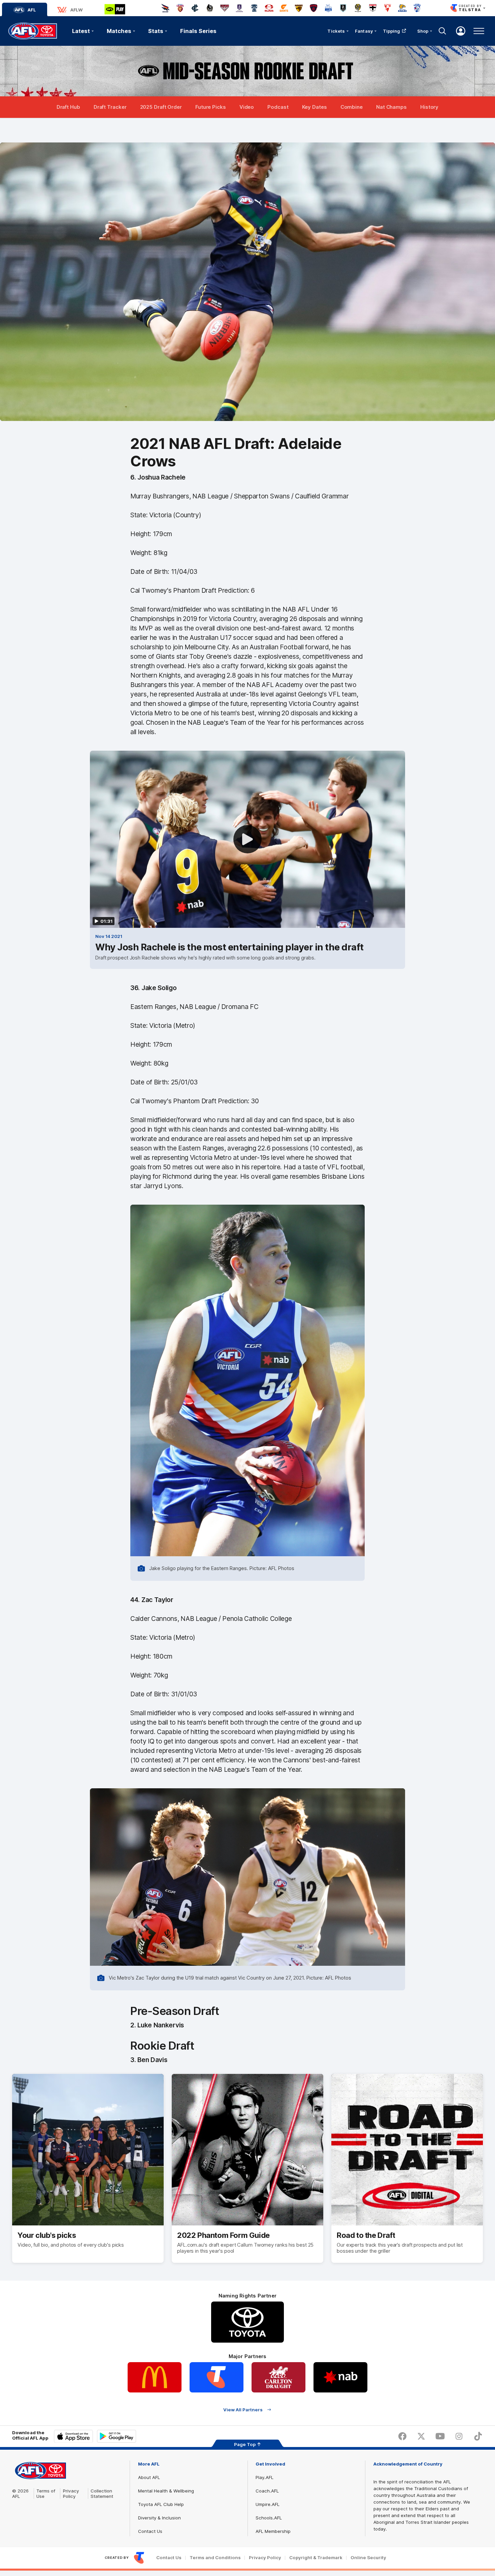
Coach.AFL (267, 2491)
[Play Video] (247, 839)
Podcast (278, 107)
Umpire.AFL (268, 2504)
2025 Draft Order (161, 107)
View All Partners (243, 2409)
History (429, 107)
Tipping (392, 31)
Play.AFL (265, 2477)
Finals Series (198, 31)
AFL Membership (273, 2531)
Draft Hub (68, 107)
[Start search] (442, 31)
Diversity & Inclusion (159, 2518)
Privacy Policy (71, 2493)
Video (247, 107)
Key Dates (315, 107)
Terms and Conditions (215, 2558)
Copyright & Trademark (316, 2558)
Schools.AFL (269, 2518)
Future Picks (211, 107)
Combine (352, 107)
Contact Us (150, 2531)
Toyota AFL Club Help (161, 2504)
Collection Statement (102, 2493)
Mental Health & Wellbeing (166, 2491)
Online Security (368, 2558)
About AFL (149, 2477)
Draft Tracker (110, 107)
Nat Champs (391, 107)
